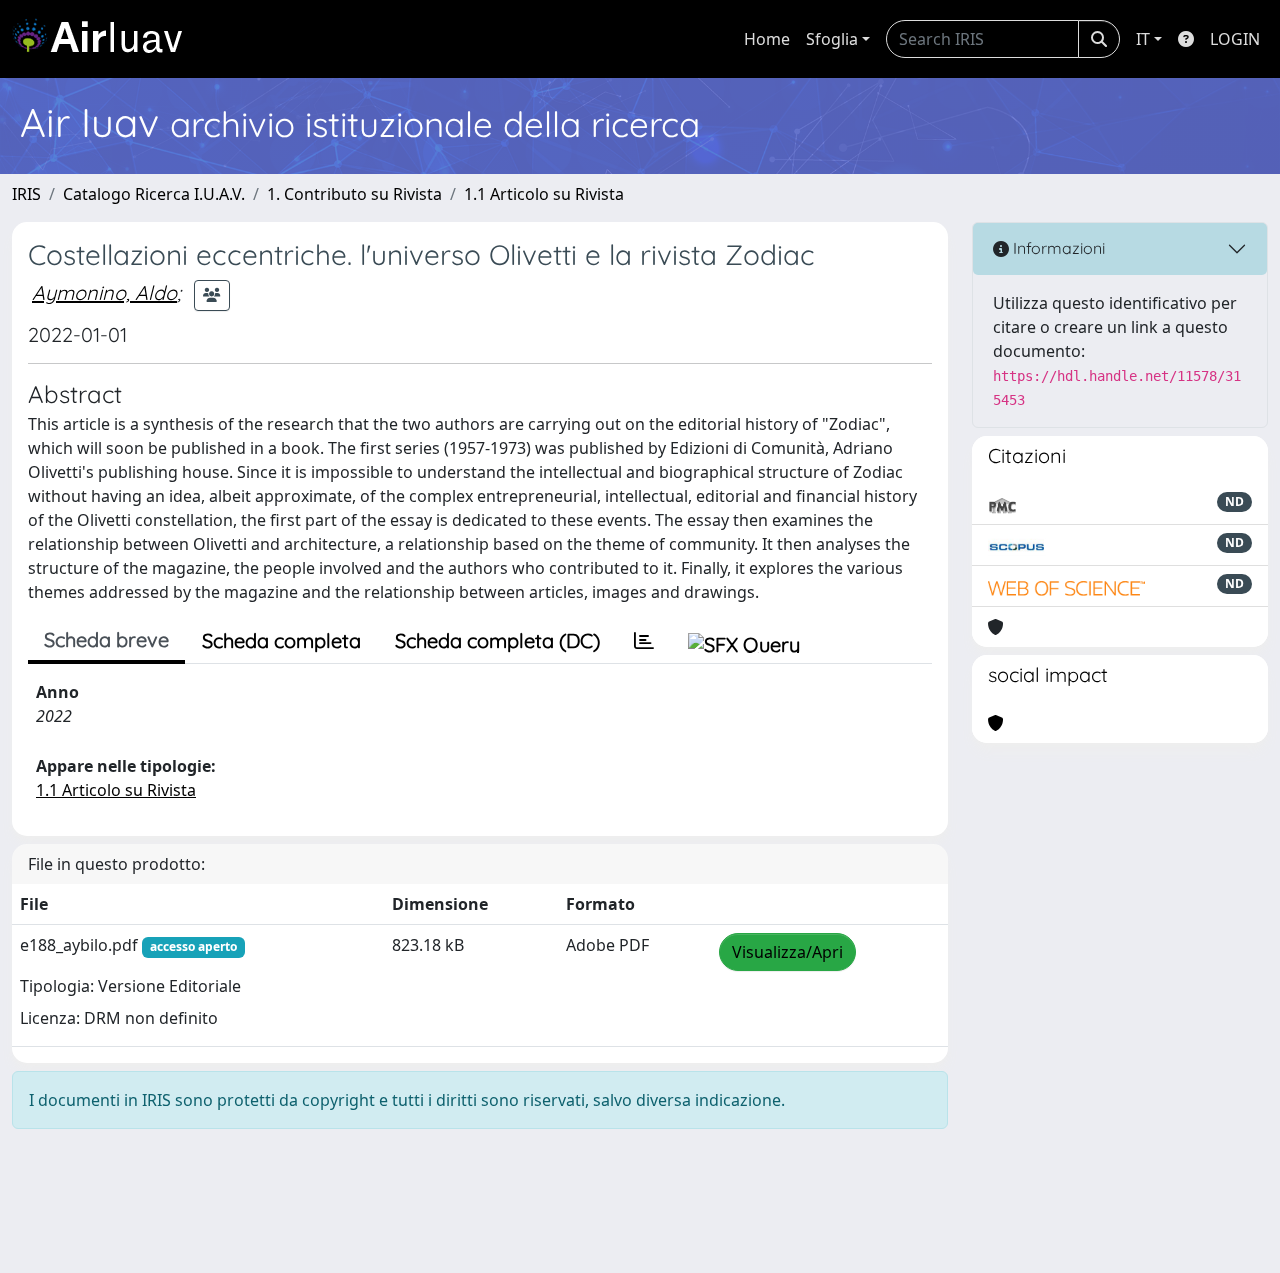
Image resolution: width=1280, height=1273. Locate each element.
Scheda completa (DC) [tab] (497, 640)
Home (767, 39)
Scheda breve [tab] (106, 639)
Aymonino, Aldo (104, 292)
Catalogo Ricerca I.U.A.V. (154, 194)
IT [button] (1143, 39)
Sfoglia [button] (832, 39)
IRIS (26, 194)
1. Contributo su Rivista (354, 194)
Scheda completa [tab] (281, 640)
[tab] (644, 641)
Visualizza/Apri (787, 952)
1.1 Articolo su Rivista (544, 194)
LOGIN (1235, 39)
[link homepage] (105, 39)
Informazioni (1057, 248)
